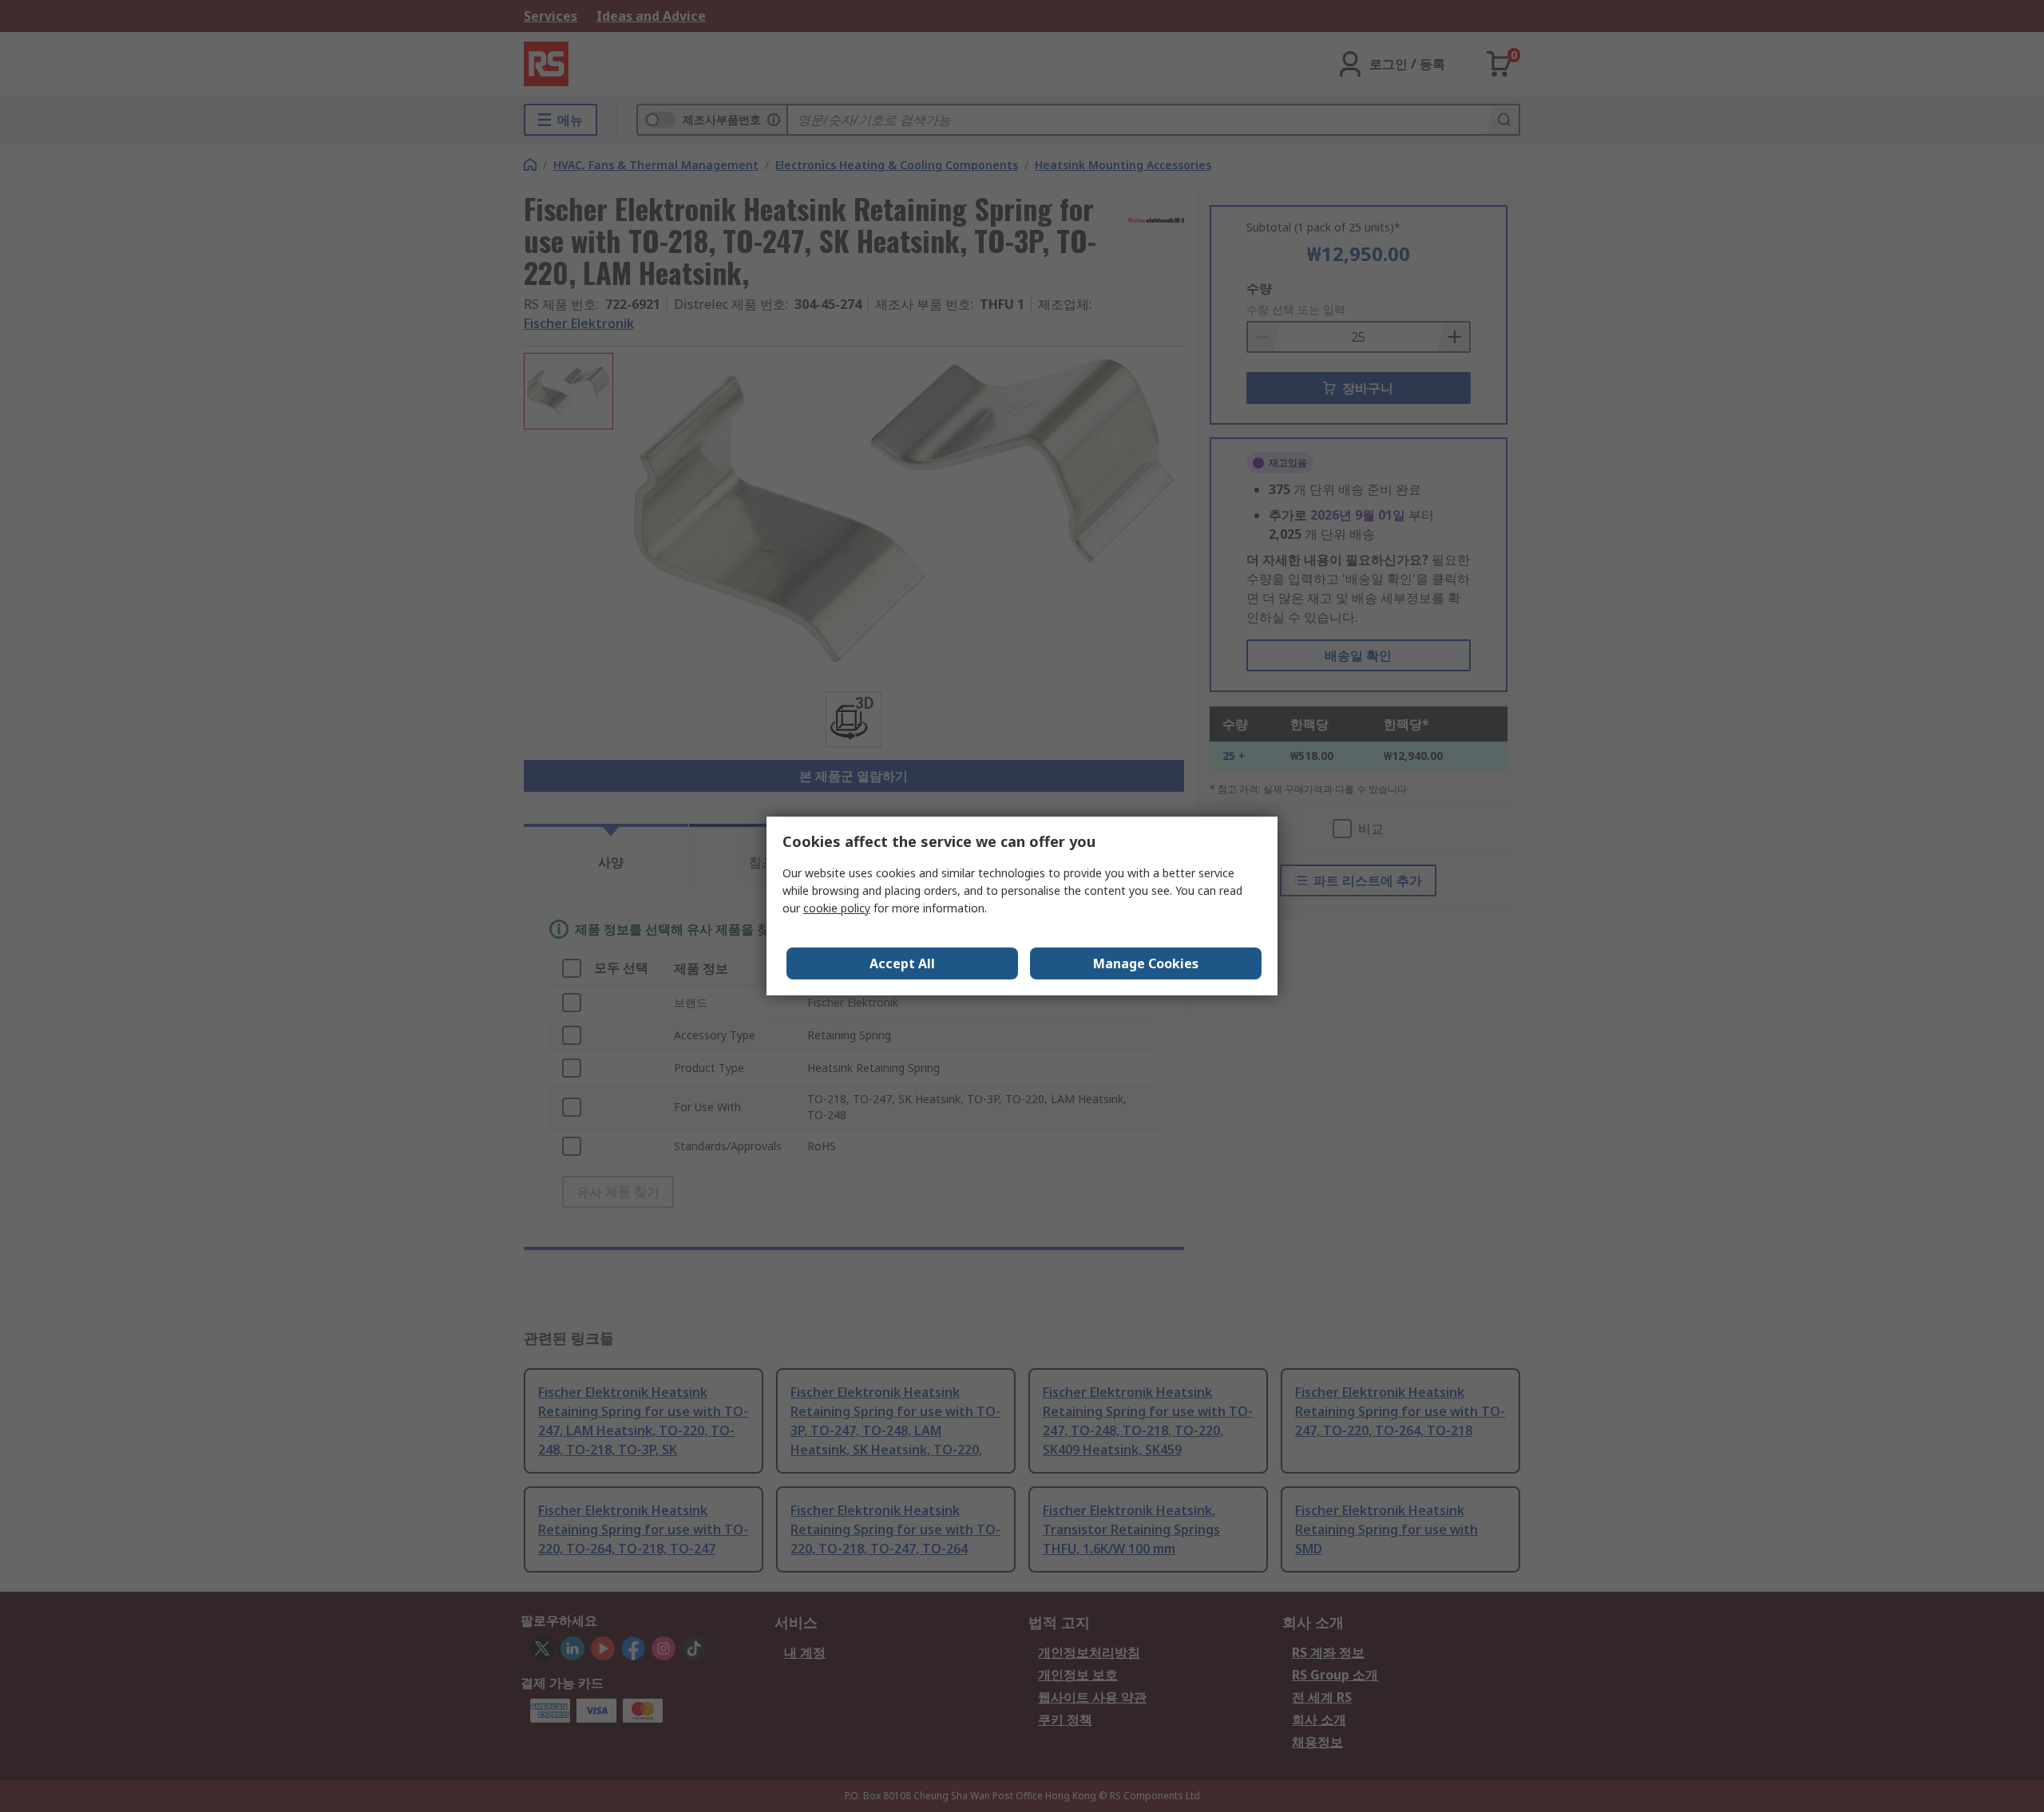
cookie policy (837, 908)
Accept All (902, 963)
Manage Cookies (1146, 963)
